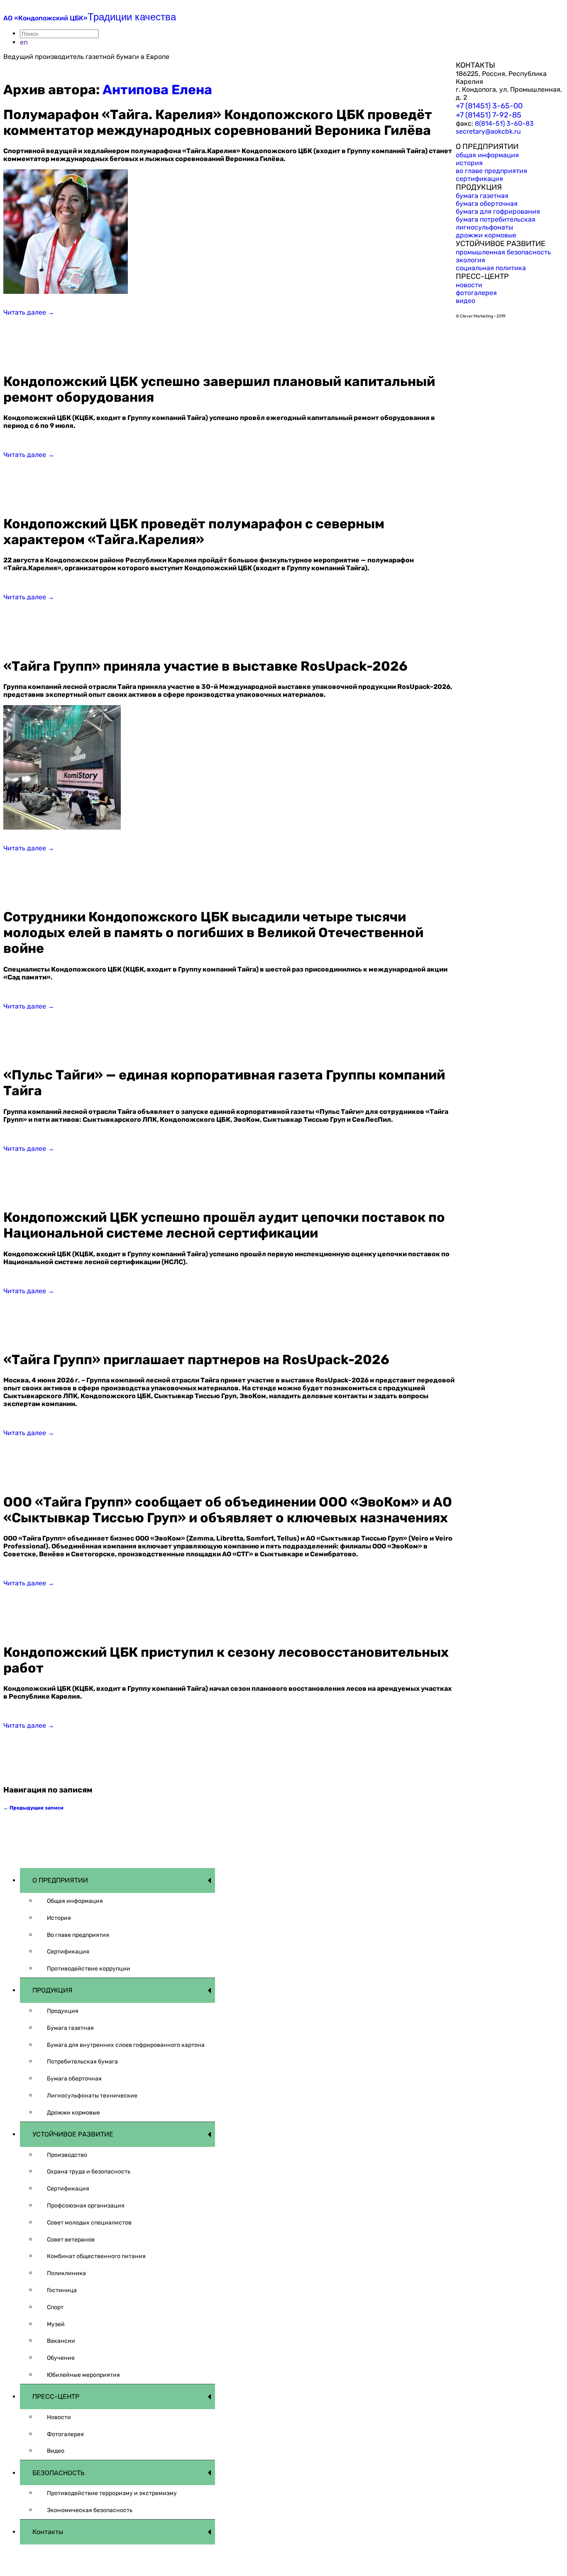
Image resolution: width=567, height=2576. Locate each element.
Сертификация (68, 1952)
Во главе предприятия (78, 1935)
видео (466, 301)
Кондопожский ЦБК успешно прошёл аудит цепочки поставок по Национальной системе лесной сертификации (224, 1225)
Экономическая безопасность (90, 2510)
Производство (67, 2155)
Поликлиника (66, 2273)
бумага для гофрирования (498, 211)
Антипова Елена (157, 90)
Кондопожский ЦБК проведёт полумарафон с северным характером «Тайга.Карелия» (194, 532)
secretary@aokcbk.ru (488, 131)
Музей (56, 2324)
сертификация (479, 179)
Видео (56, 2451)
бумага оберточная (487, 204)
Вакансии (61, 2341)
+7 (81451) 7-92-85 (489, 115)
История (59, 1918)
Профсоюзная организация (86, 2206)
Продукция (63, 2011)
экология (470, 260)
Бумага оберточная (74, 2079)
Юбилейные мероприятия (83, 2375)
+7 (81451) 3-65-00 (489, 106)
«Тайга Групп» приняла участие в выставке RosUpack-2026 (205, 666)
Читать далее (29, 312)
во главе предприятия (491, 171)
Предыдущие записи (33, 1808)
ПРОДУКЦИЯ (53, 1990)
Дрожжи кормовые (73, 2113)
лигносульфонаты (484, 227)
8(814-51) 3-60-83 (504, 123)
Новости (59, 2417)
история (469, 163)
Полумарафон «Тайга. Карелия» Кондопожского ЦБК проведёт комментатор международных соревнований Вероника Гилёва (218, 122)
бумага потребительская (496, 219)
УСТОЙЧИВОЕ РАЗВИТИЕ (73, 2134)
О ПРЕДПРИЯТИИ (60, 1880)
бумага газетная (482, 196)
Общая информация (75, 1901)
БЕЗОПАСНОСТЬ (59, 2473)
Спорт (55, 2307)
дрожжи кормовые (486, 235)
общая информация (487, 155)
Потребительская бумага (82, 2062)
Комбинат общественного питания (96, 2256)
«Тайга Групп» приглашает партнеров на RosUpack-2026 (196, 1360)
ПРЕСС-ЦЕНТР (56, 2397)
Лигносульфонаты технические (92, 2096)
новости (469, 285)
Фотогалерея (65, 2434)
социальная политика (491, 268)
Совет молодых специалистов (89, 2223)
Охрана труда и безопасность (89, 2172)
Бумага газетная (70, 2028)
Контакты (48, 2532)
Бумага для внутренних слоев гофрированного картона (126, 2045)
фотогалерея (476, 293)
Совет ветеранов (71, 2240)
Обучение (61, 2358)
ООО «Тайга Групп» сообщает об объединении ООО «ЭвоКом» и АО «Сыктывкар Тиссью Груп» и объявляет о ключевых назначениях (228, 1510)
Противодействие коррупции (89, 1969)
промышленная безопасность (503, 252)
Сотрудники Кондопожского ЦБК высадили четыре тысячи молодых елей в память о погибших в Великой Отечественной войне (213, 933)
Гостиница (62, 2290)
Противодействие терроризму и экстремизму (112, 2493)
